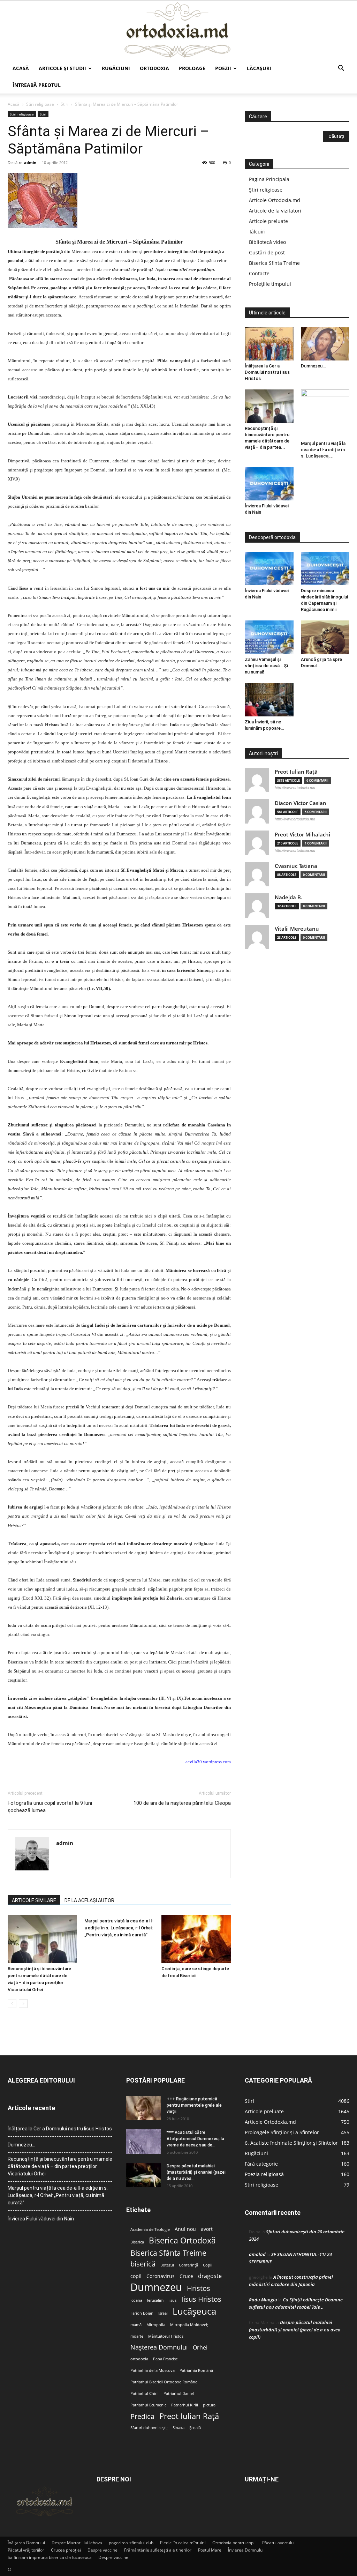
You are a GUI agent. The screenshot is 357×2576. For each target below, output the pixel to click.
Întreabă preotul (37, 85)
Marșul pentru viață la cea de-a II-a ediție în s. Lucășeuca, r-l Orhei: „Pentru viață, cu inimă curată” (119, 1928)
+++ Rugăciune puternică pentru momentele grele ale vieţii (194, 2105)
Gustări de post (267, 252)
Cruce (186, 2276)
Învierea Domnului (246, 2550)
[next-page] (23, 2004)
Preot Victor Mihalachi (302, 835)
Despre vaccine (102, 2550)
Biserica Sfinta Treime (274, 263)
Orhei (200, 2348)
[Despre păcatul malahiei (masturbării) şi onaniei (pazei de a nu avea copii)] (144, 2175)
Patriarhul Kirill (185, 2405)
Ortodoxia (154, 68)
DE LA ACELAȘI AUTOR (89, 1900)
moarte (137, 2336)
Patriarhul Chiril (145, 2393)
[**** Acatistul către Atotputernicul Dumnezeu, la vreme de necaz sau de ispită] (144, 2142)
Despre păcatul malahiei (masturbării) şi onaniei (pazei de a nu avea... (196, 2172)
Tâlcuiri (257, 232)
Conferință (188, 2265)
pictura (209, 2405)
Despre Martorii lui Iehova (77, 2543)
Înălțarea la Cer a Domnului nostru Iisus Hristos (267, 372)
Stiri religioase (40, 104)
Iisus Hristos (201, 2299)
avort (207, 2229)
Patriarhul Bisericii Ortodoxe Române (164, 2382)
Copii (208, 2265)
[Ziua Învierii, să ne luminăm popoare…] (269, 700)
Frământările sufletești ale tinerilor (158, 2550)
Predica (142, 2416)
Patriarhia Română (196, 2370)
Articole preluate (268, 221)
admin (30, 162)
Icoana (136, 2300)
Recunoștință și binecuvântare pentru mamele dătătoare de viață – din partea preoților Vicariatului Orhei (60, 2166)
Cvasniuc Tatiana (296, 866)
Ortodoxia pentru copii (234, 2543)
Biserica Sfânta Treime (168, 2253)
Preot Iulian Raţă (296, 772)
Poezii (223, 68)
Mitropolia (156, 2325)
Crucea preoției (66, 2550)
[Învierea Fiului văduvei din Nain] (269, 484)
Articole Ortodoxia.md (275, 200)
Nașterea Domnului (159, 2347)
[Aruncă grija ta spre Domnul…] (325, 637)
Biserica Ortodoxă (182, 2240)
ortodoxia (139, 2359)
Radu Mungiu (263, 2300)
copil (136, 2276)
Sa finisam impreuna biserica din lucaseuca (50, 2557)
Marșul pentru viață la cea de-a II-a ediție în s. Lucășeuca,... (323, 450)
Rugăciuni (116, 68)
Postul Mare (210, 2550)
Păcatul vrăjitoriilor (26, 2550)
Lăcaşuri (259, 68)
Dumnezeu (156, 2287)
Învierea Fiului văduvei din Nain (41, 2219)
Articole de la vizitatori (275, 211)
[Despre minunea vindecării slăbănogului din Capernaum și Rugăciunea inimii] (325, 568)
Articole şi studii (62, 68)
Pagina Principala (269, 179)
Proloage (192, 68)
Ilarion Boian (142, 2313)
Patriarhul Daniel (179, 2393)
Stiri (64, 104)
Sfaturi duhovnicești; (149, 2428)
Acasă (21, 68)
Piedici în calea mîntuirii (183, 2543)
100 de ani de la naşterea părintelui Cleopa (182, 1803)
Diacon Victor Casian (301, 803)
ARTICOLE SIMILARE (34, 1900)
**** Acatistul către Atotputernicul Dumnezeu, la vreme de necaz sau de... (195, 2139)
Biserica (137, 2242)
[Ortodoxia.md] (178, 30)
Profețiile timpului (270, 284)
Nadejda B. (288, 897)
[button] (341, 69)
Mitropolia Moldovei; (189, 2325)
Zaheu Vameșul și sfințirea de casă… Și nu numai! (266, 666)
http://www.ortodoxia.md (295, 788)
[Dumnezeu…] (325, 344)
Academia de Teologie (150, 2229)
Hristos (199, 2288)
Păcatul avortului (278, 2543)
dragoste (210, 2276)
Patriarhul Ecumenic (148, 2405)
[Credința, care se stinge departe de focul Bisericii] (196, 1939)
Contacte (259, 273)
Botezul (167, 2265)
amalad (257, 2254)
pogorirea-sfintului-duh (131, 2543)
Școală (195, 2428)
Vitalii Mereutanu (297, 929)
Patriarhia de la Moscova (153, 2370)
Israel (163, 2313)
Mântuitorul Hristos (166, 2336)
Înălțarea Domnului (26, 2543)
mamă (136, 2325)
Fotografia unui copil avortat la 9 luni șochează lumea (50, 1807)
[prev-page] (12, 2004)
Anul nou (185, 2229)
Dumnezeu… (313, 366)
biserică (143, 2264)
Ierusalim (155, 2300)
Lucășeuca (194, 2311)
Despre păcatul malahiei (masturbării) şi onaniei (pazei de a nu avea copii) (295, 2330)
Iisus (172, 2300)
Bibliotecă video (267, 242)
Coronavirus (161, 2276)
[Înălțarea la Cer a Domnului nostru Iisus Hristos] (269, 344)
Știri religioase (266, 190)
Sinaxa (178, 2428)
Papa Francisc (165, 2359)
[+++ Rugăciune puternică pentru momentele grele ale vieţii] (144, 2108)
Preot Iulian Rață (189, 2416)
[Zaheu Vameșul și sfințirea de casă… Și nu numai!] (269, 637)
